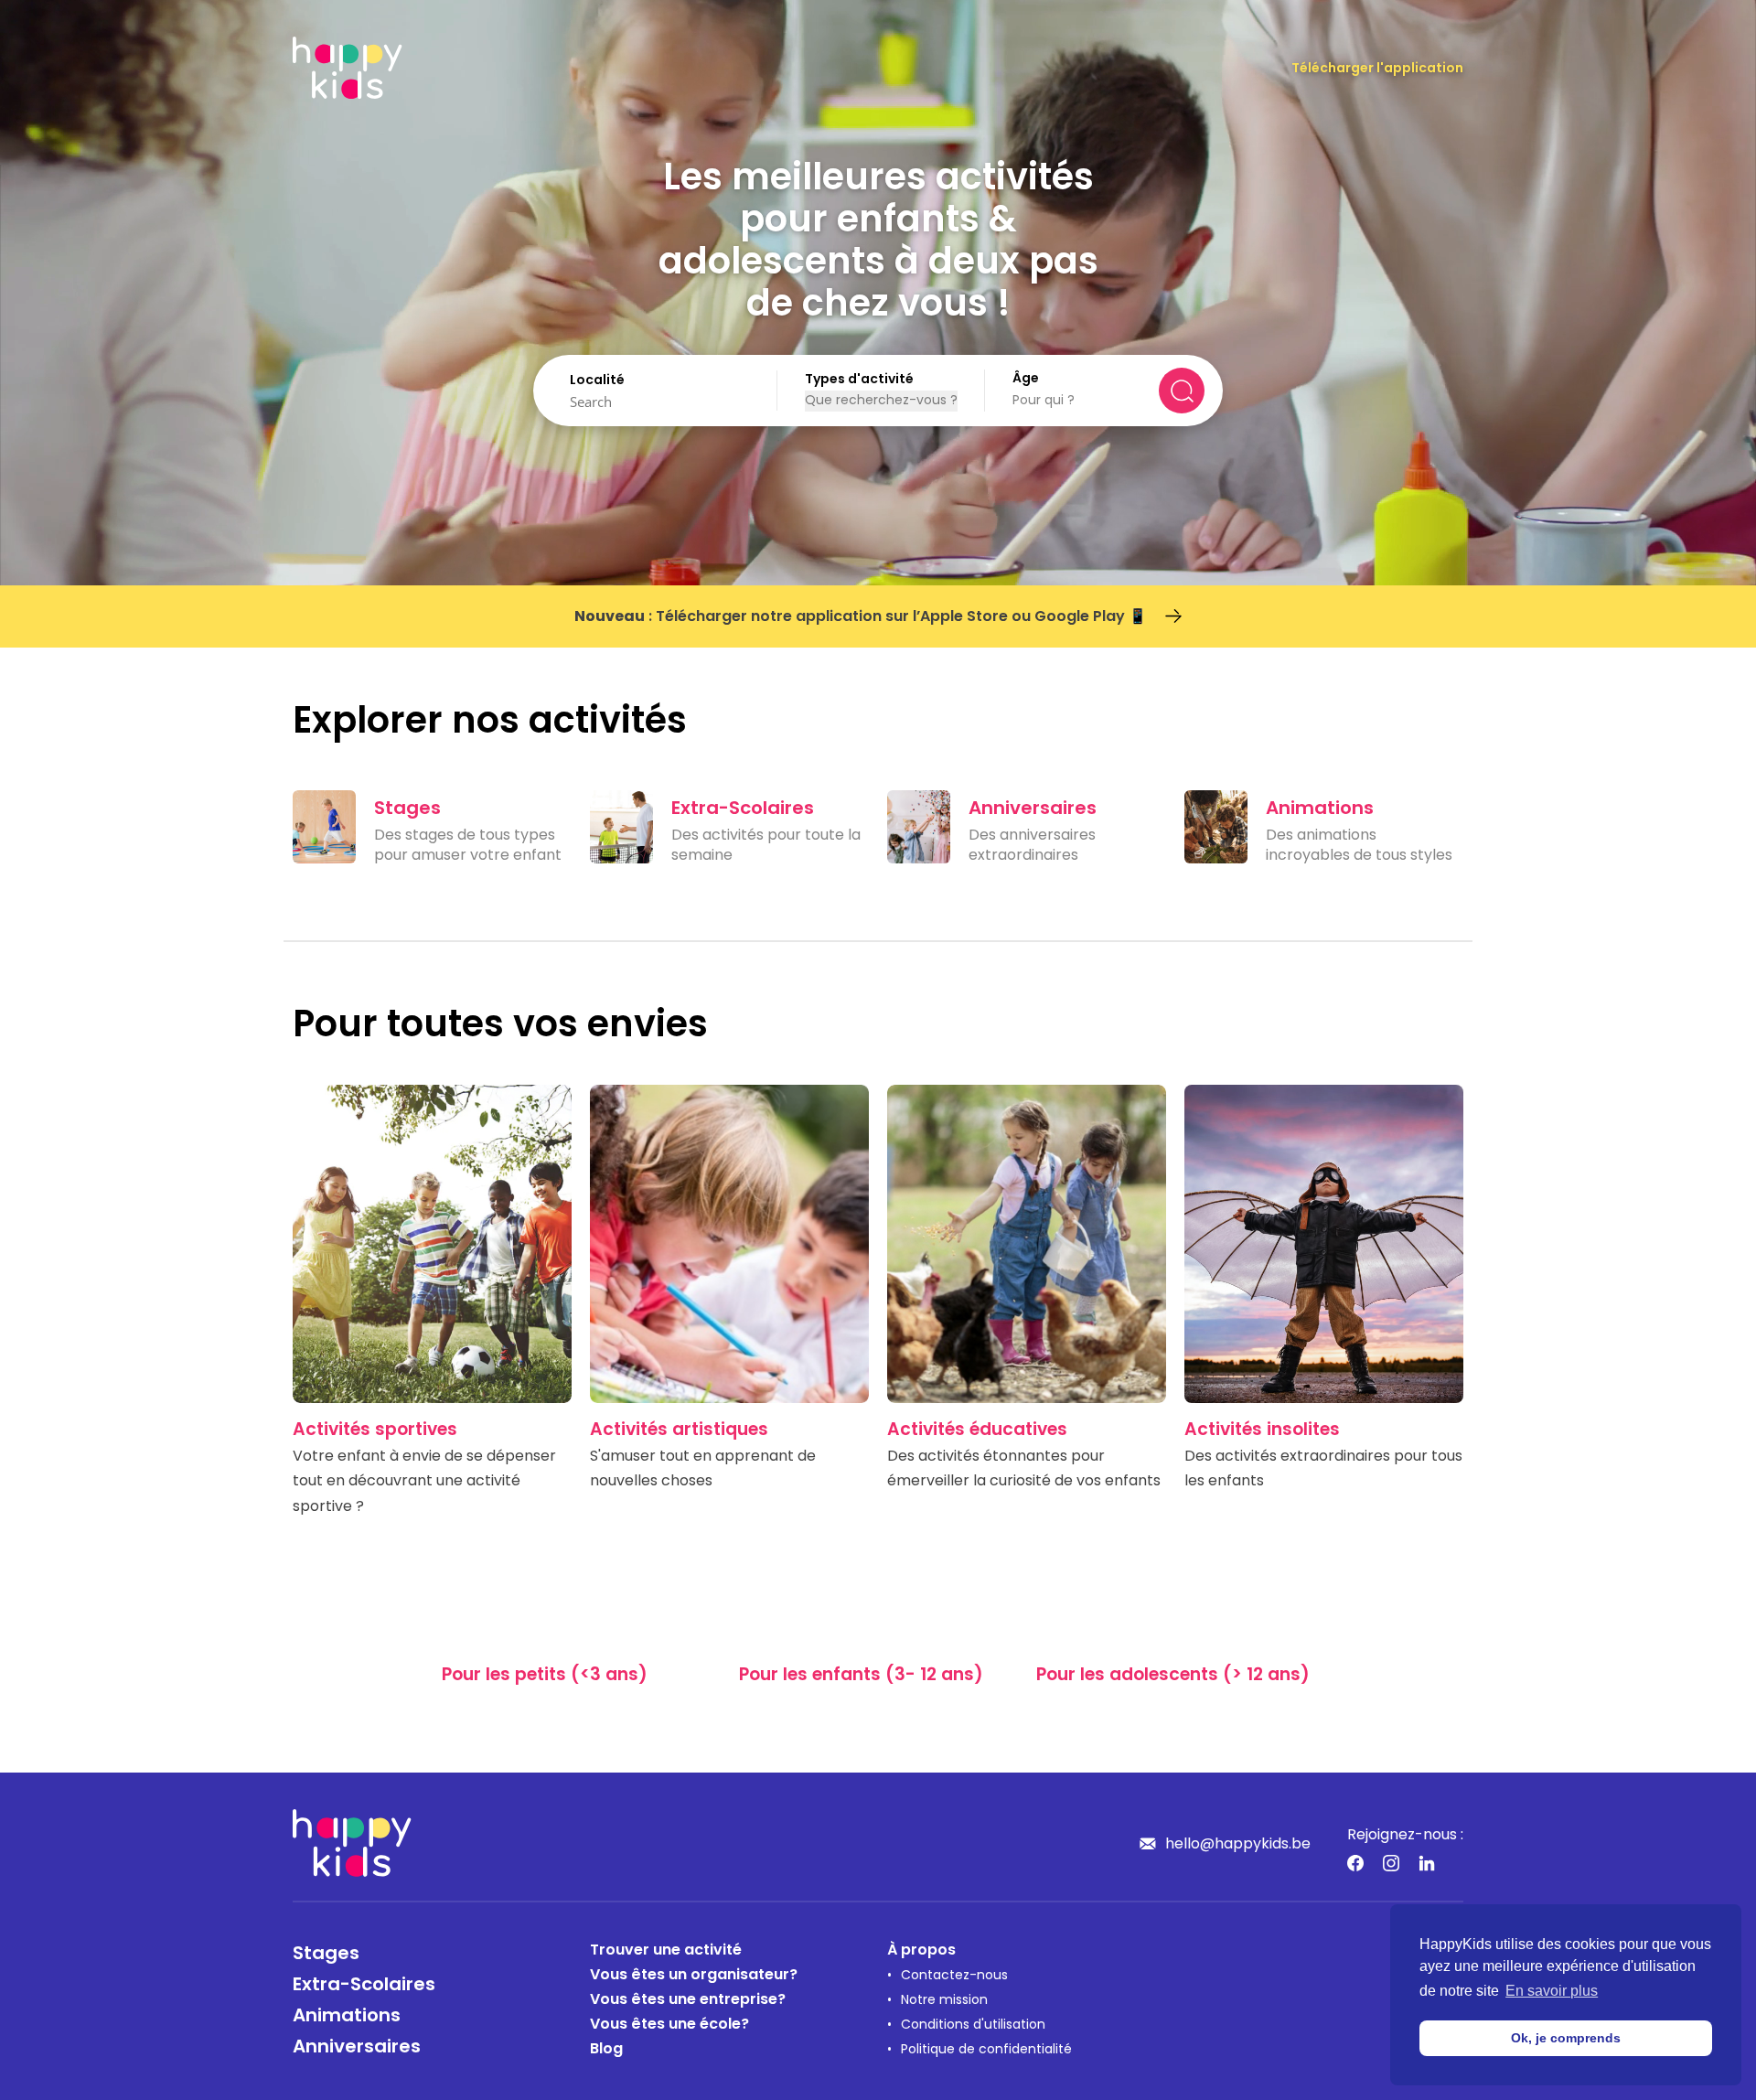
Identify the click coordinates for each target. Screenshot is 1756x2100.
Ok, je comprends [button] (1566, 2038)
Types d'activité (859, 380)
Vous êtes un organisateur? (694, 1976)
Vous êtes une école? (669, 2025)
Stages (326, 1955)
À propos (921, 1951)
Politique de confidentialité (986, 2050)
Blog (606, 2050)
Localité (597, 381)
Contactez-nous (954, 1976)
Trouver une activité (666, 1951)
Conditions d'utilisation (973, 2025)
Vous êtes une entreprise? (688, 2000)
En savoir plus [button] (1552, 1991)
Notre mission (944, 2001)
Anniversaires (357, 2048)
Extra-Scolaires (364, 1986)
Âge (1026, 379)
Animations (347, 2017)
